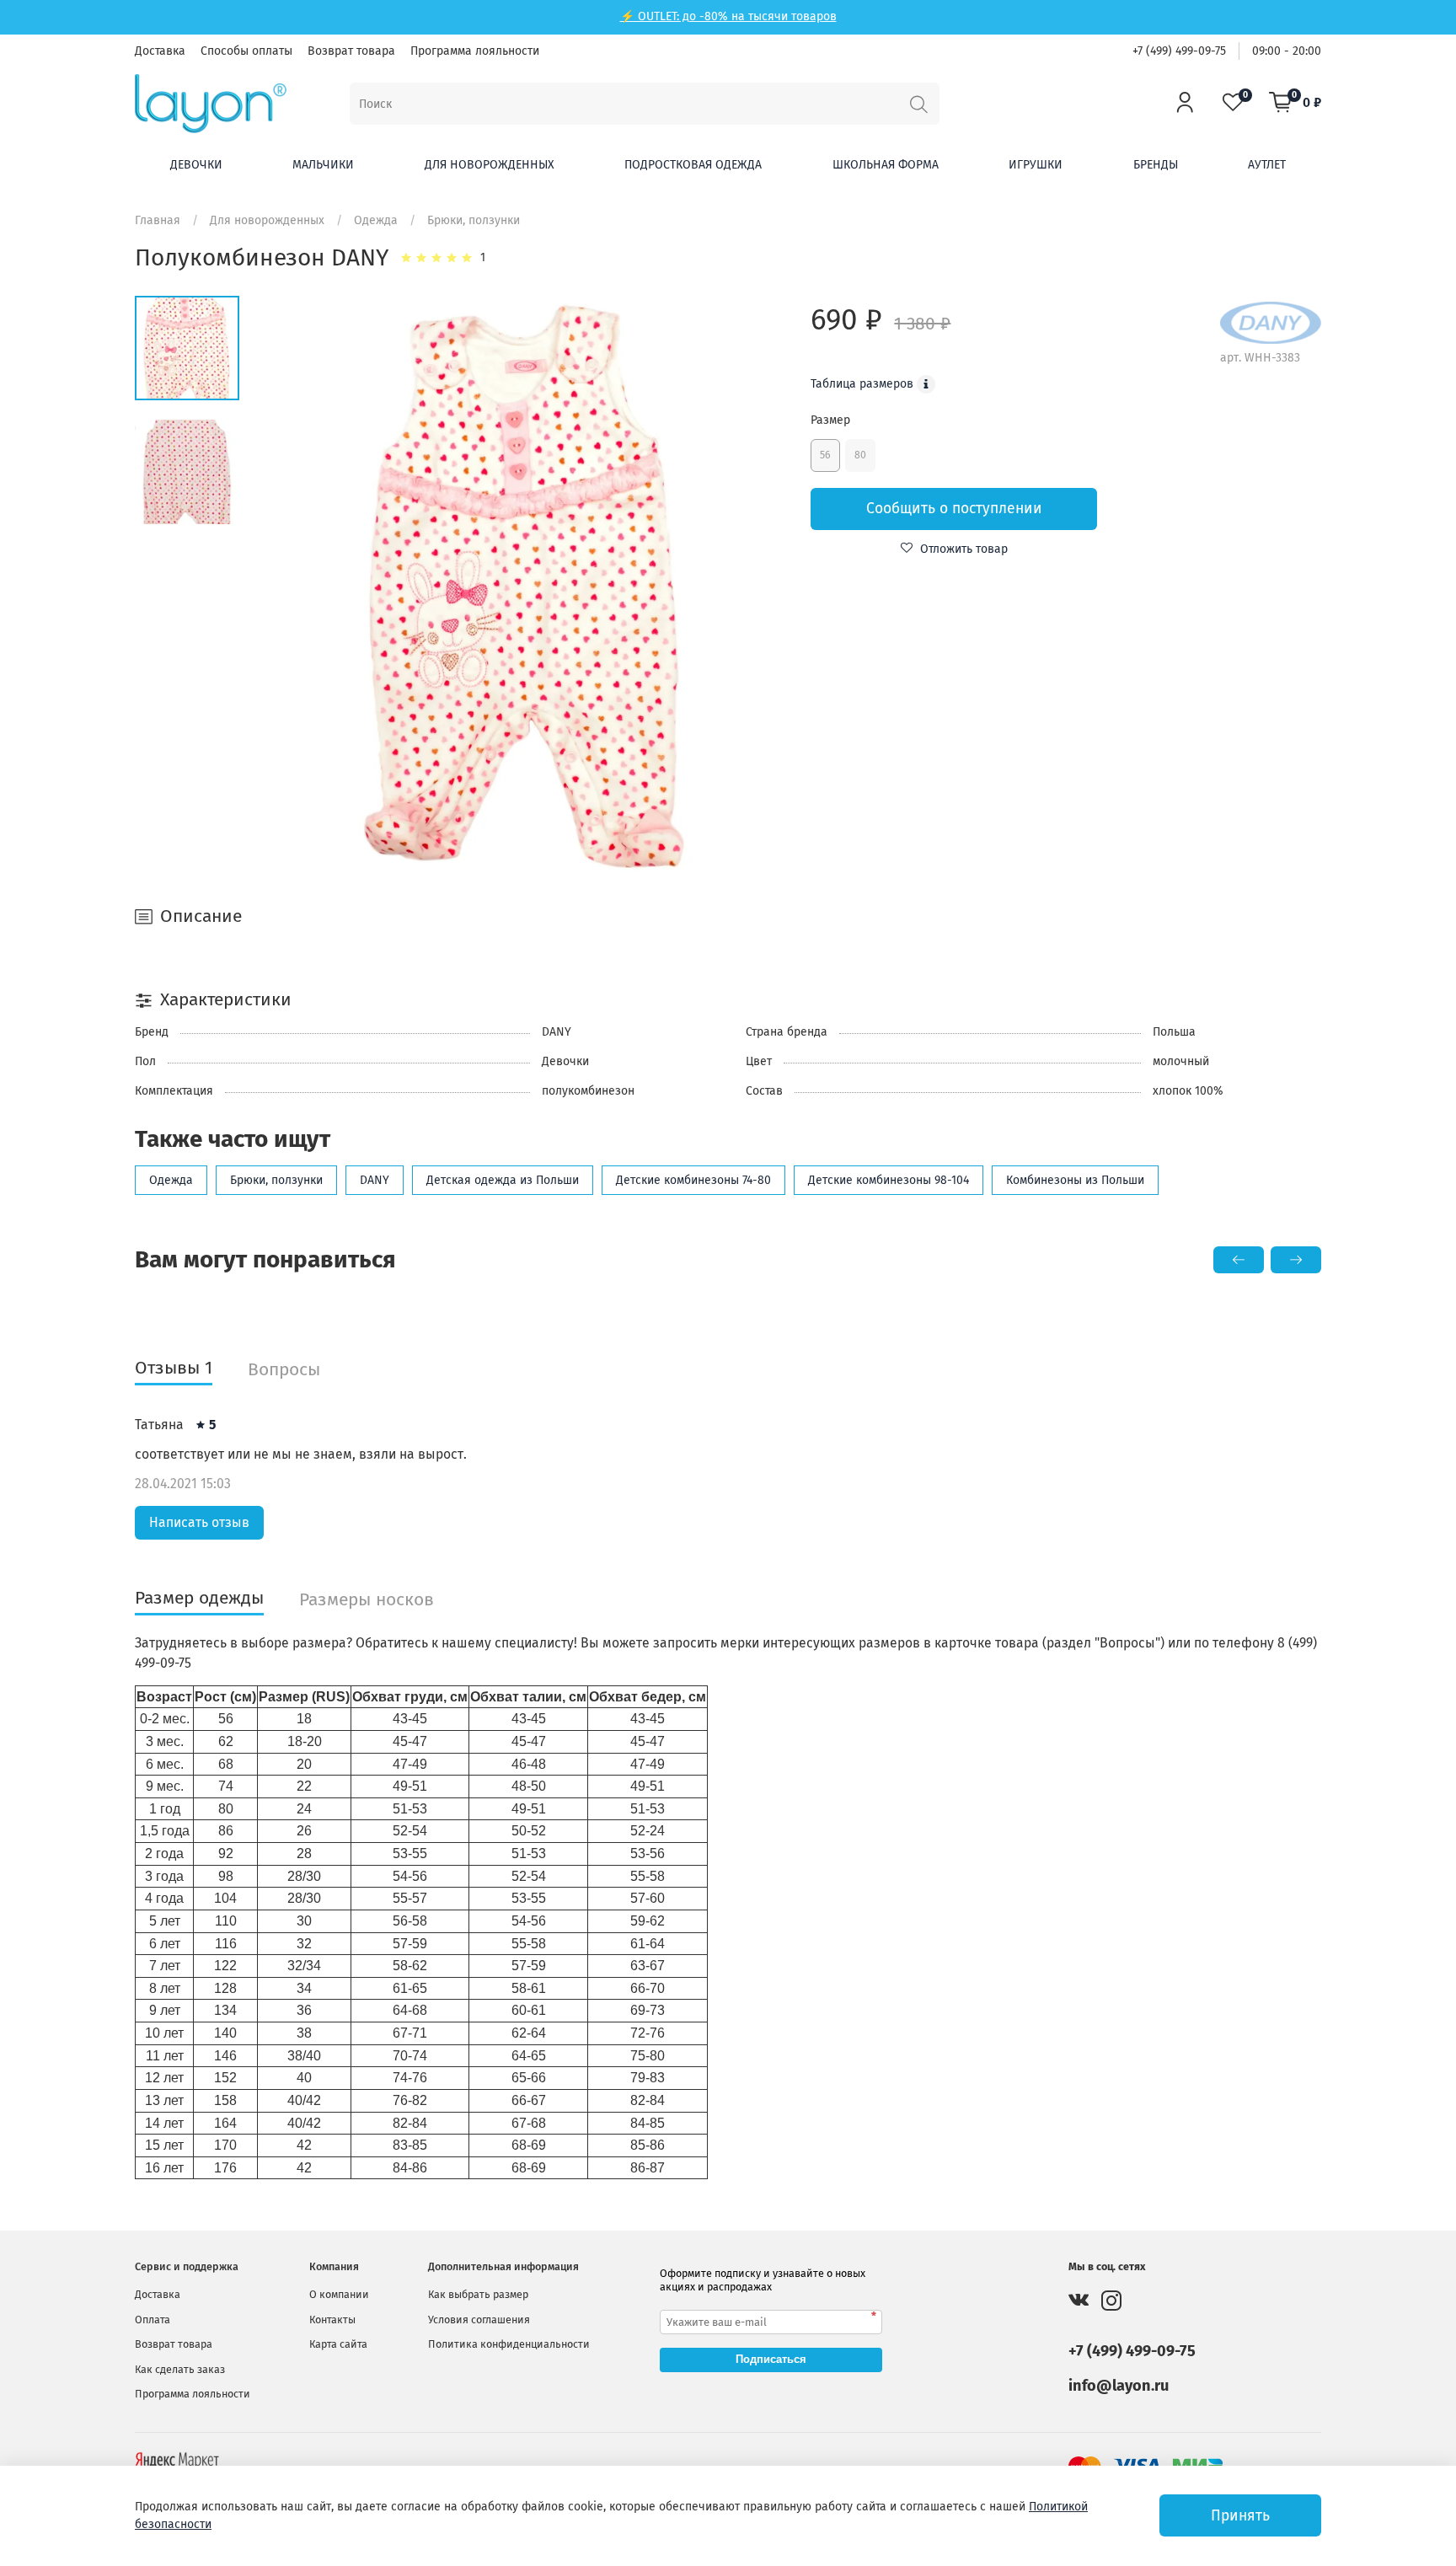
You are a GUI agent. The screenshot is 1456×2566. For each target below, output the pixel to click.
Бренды (1156, 165)
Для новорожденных (490, 165)
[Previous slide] (292, 587)
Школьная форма (886, 165)
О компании (339, 2294)
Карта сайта (338, 2344)
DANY (375, 1180)
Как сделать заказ (180, 2369)
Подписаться (771, 2359)
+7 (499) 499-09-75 (1179, 51)
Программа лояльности (475, 51)
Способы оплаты (246, 51)
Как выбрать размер (478, 2294)
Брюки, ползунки (474, 220)
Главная (158, 220)
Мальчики (323, 165)
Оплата (153, 2320)
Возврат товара (351, 51)
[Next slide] (757, 587)
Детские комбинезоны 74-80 (693, 1180)
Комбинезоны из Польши (1075, 1180)
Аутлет (1267, 165)
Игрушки (1036, 165)
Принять (1240, 2516)
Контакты (332, 2320)
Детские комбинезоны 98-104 (889, 1180)
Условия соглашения (479, 2320)
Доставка (160, 51)
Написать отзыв (199, 1522)
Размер (830, 420)
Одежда (376, 220)
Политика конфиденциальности (509, 2344)
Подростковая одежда (693, 165)
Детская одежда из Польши (503, 1180)
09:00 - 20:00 (1287, 51)
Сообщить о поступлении (954, 509)
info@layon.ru (1119, 2386)
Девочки (196, 165)
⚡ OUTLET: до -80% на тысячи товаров (728, 16)
